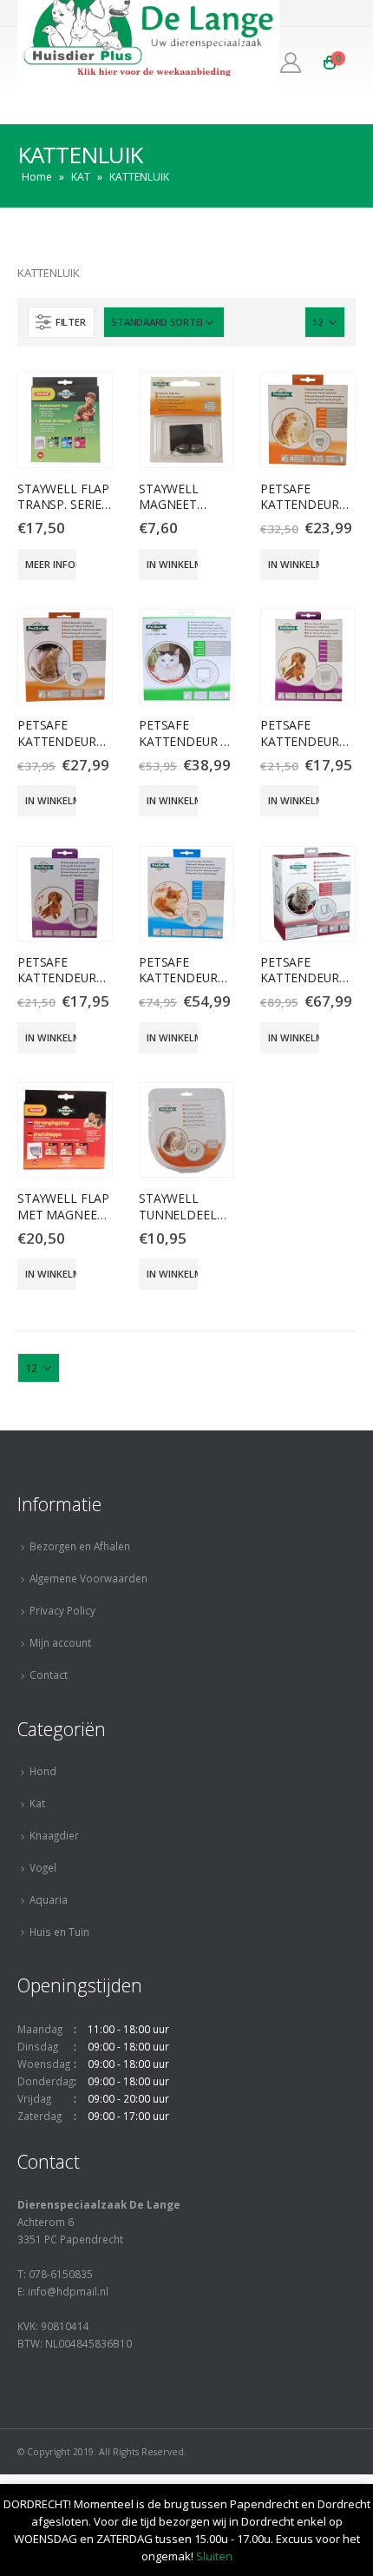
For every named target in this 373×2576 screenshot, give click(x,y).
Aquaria (49, 1899)
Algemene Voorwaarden (88, 1578)
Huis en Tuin (59, 1932)
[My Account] (291, 63)
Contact (49, 1674)
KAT (81, 177)
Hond (43, 1771)
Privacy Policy (62, 1610)
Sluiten (214, 2556)
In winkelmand (172, 564)
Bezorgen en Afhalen (80, 1546)
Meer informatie (51, 564)
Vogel (43, 1867)
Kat (37, 1803)
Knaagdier (54, 1835)
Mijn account (60, 1642)
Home (37, 177)
